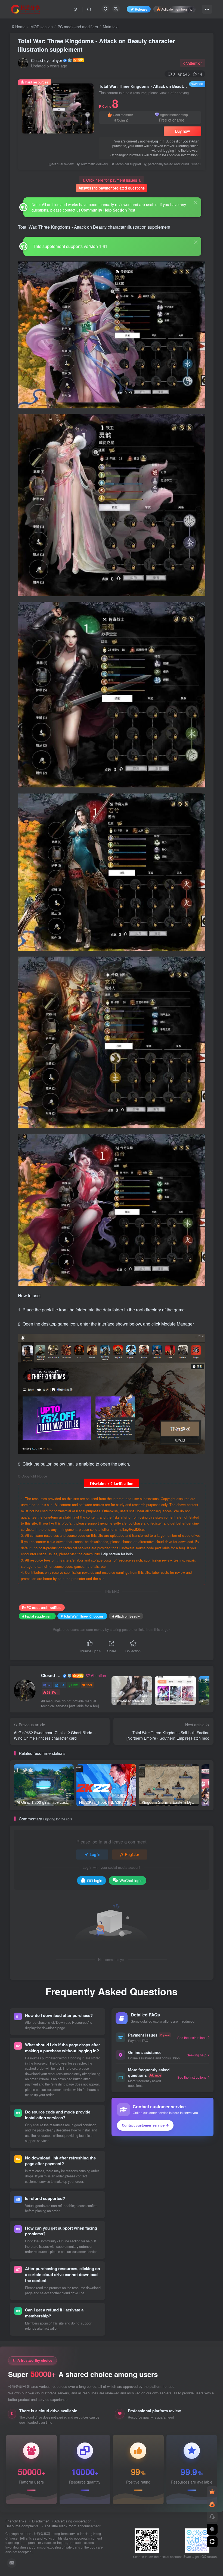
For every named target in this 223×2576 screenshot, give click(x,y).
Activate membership (177, 9)
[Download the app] (212, 2529)
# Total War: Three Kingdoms (82, 1616)
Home (20, 27)
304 (62, 1685)
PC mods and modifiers (78, 27)
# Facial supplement (37, 1616)
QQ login (95, 1880)
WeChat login (131, 1880)
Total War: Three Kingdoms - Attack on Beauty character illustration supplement (97, 45)
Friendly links (16, 2521)
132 (75, 1685)
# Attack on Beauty (126, 1616)
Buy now (182, 131)
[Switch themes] (212, 2542)
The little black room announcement (72, 2526)
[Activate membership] (212, 2492)
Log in (157, 141)
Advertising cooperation (73, 2521)
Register (132, 1854)
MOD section (42, 27)
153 (89, 1685)
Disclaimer (40, 2521)
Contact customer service (143, 2125)
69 (49, 1685)
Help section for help (117, 1554)
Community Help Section (104, 210)
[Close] (196, 203)
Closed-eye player (47, 60)
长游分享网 (42, 2534)
